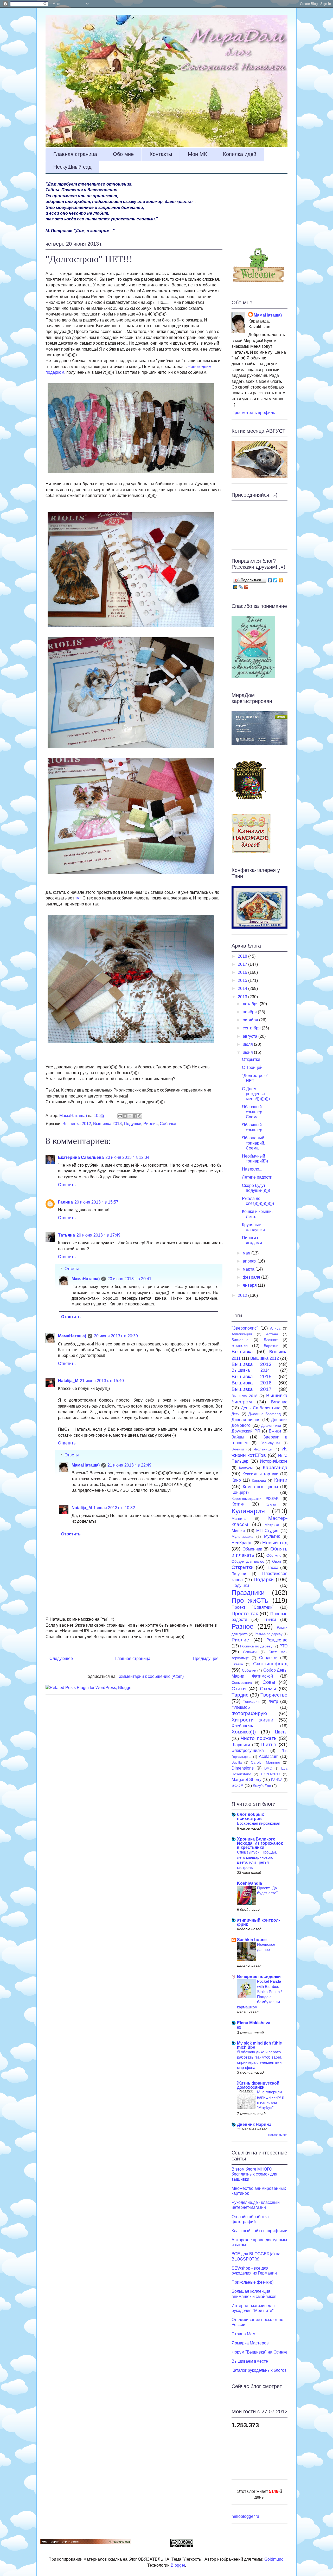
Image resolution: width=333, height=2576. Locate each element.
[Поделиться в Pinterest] (140, 1116)
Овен (277, 1561)
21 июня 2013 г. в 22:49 (129, 1465)
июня (248, 1052)
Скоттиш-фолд (270, 1664)
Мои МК (197, 154)
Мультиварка (242, 1536)
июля (248, 1044)
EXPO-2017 (271, 1774)
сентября (252, 1028)
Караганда (275, 1467)
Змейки (238, 1449)
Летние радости (257, 1177)
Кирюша (259, 1480)
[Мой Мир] (235, 587)
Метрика (272, 1525)
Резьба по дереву (269, 1634)
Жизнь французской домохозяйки (258, 2085)
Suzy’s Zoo (262, 1786)
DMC (268, 1768)
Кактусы (246, 1468)
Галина (65, 1202)
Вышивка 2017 (252, 1389)
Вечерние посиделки (259, 1977)
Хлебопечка (243, 1726)
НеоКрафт (242, 1543)
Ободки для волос (248, 1561)
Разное (242, 1626)
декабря (251, 1004)
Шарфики (241, 1745)
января (250, 1285)
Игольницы (263, 1449)
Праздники (248, 1593)
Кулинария (248, 1511)
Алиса (275, 1328)
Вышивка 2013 (107, 1124)
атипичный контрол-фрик (258, 1922)
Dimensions (243, 1768)
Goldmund (274, 2559)
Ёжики (275, 1431)
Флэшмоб (241, 1707)
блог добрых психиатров (251, 1816)
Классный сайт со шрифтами (260, 2231)
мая (247, 1253)
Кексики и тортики (260, 1474)
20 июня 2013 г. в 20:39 (116, 1336)
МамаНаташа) (86, 1279)
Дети (236, 1414)
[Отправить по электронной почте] (120, 1116)
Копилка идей (240, 154)
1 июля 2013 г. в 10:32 (114, 1508)
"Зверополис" (245, 1328)
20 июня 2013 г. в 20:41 (129, 1279)
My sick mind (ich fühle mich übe (260, 2045)
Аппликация (242, 1334)
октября (251, 1020)
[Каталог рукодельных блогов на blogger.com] (251, 852)
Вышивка (242, 1352)
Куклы (271, 1504)
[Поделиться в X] (130, 1116)
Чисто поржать (258, 1738)
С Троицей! (253, 1067)
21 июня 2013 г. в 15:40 (102, 1381)
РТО (283, 1646)
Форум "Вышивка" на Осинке (260, 2352)
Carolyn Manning (266, 1762)
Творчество (274, 1695)
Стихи (239, 1689)
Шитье (269, 1744)
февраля (252, 1277)
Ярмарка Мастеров (250, 2343)
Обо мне (123, 154)
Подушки (133, 1124)
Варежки (271, 1346)
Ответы (72, 1269)
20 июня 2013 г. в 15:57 (96, 1202)
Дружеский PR (246, 1431)
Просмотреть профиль (253, 413)
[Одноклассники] (281, 580)
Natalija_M (68, 1381)
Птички (269, 1619)
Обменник (252, 1549)
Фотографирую (249, 1713)
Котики (238, 1504)
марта (249, 1269)
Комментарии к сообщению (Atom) (151, 1676)
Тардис (240, 1695)
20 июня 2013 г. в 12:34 (127, 1157)
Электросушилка (248, 1750)
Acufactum (269, 1756)
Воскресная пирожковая (259, 1823)
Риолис (151, 1124)
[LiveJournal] (241, 587)
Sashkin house (252, 1940)
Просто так (245, 1614)
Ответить (67, 1185)
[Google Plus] (246, 587)
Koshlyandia (249, 1883)
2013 (243, 997)
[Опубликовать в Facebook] (135, 1116)
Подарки (264, 1579)
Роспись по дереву (256, 1646)
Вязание (279, 1402)
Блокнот (271, 1340)
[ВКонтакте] (270, 580)
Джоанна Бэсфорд (265, 1414)
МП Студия (267, 1531)
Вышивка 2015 (252, 1376)
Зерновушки (270, 1443)
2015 (243, 980)
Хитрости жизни (252, 1720)
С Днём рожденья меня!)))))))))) (256, 1094)
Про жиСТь (250, 1600)
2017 (243, 964)
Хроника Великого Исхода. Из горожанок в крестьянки (260, 1843)
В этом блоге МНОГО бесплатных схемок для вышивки (254, 2174)
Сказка (237, 1664)
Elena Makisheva (254, 2023)
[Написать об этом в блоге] (125, 1116)
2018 (243, 956)
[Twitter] (275, 580)
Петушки (239, 1574)
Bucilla (237, 1762)
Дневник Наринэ (254, 2124)
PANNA (277, 1780)
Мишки (238, 1531)
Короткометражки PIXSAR (255, 1499)
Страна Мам (244, 2334)
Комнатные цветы (261, 1487)
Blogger (178, 2565)
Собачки (168, 1124)
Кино (236, 1480)
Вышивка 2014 (251, 1370)
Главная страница (75, 154)
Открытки (251, 1059)
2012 (243, 1295)
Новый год (275, 1543)
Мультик (272, 1536)
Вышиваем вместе (250, 2361)
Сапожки (250, 1652)
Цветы (281, 1732)
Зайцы (238, 1437)
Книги (281, 1480)
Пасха (272, 1568)
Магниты (239, 1519)
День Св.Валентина (261, 1408)
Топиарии (251, 1701)
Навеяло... (252, 1169)
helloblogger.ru (245, 2516)
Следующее (61, 1658)
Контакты (161, 154)
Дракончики (271, 1425)
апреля (250, 1261)
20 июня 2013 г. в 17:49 (98, 1235)
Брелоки (240, 1346)
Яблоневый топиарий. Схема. (254, 1143)
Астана (272, 1334)
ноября (250, 1012)
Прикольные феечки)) (252, 2282)
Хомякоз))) (244, 1732)
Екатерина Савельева (81, 1157)
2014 (243, 988)
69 (239, 2028)
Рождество (277, 1640)
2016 (243, 972)
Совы (269, 1682)
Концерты (241, 1492)
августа (251, 1036)
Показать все (278, 2135)
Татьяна (66, 1235)
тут (78, 898)
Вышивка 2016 (252, 1383)
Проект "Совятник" (253, 1607)
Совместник (242, 1683)
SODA (238, 1786)
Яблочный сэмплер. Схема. (253, 1112)
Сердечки (268, 1658)
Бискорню (240, 1340)
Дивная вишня (246, 1420)
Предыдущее (206, 1658)
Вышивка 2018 (244, 1396)
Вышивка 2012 (77, 1124)
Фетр (273, 1701)
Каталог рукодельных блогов (259, 2370)
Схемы (268, 1689)
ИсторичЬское (274, 1461)
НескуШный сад (72, 167)
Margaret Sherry (246, 1780)
